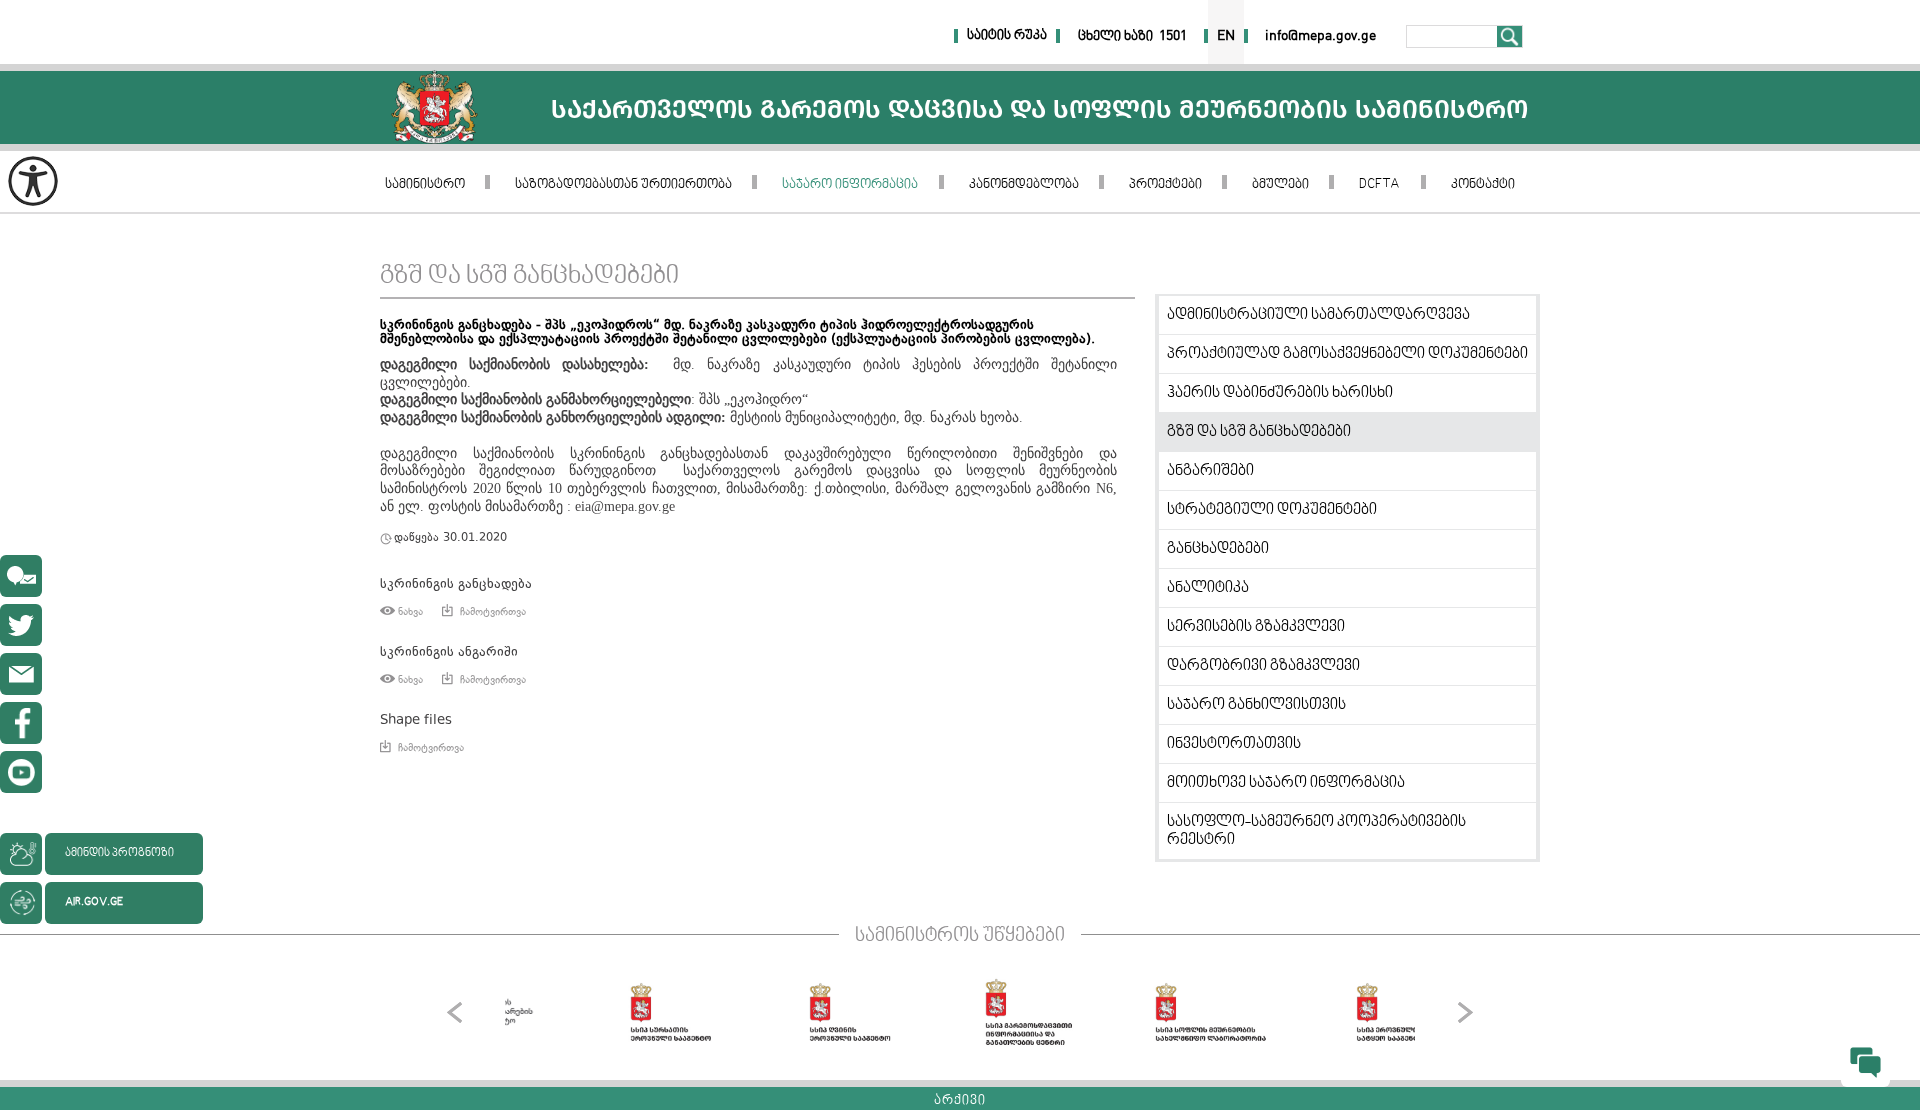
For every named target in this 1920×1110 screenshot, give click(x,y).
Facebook (21, 723)
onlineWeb (21, 625)
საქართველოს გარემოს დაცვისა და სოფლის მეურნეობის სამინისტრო (434, 107)
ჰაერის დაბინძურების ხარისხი (1280, 393)
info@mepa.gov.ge (21, 674)
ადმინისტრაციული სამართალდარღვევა (1318, 315)
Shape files (416, 720)
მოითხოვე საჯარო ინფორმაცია (1286, 783)
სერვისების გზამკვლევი (1256, 627)
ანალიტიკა (1208, 588)
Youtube (21, 772)
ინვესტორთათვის (1234, 744)
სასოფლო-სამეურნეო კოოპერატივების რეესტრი (1316, 831)
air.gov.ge (94, 902)
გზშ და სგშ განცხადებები (529, 276)
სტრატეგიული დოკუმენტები (1272, 510)
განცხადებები (1218, 549)
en (1226, 36)
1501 (1173, 36)
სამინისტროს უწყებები (960, 936)
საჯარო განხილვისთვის (1256, 705)
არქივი (960, 1101)
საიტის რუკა (1007, 36)
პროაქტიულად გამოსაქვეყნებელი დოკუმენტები (1347, 354)
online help (21, 576)
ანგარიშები (1210, 471)
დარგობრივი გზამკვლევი (1263, 666)
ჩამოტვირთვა (493, 611)
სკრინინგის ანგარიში (449, 652)
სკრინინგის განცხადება (456, 584)
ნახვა (410, 611)
